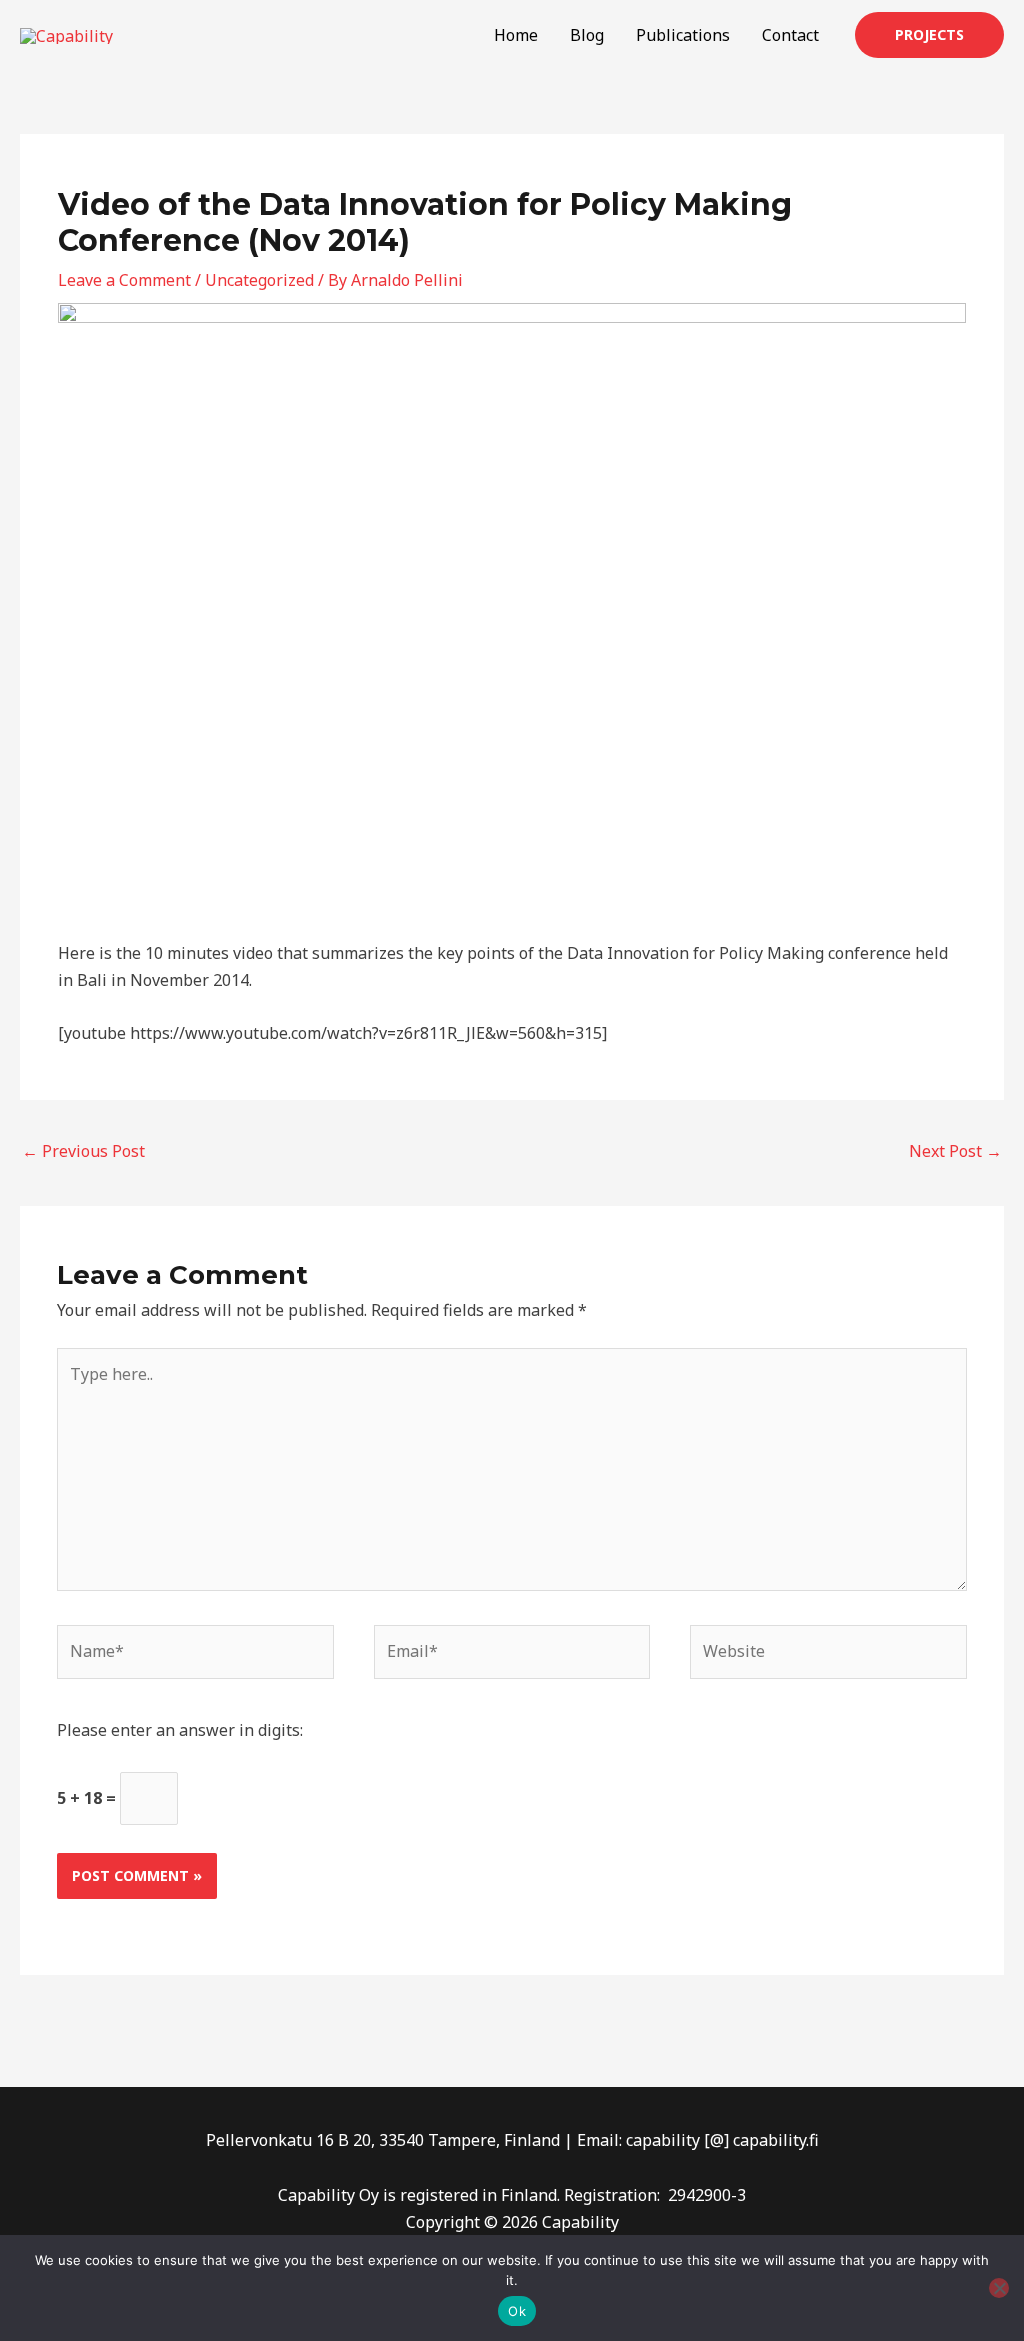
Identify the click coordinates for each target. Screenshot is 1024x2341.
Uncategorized (259, 280)
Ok (517, 2311)
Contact (790, 35)
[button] (929, 35)
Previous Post (83, 1151)
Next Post (955, 1151)
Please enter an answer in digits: (180, 1730)
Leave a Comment (124, 280)
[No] (999, 2288)
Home (516, 35)
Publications (683, 35)
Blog (587, 35)
